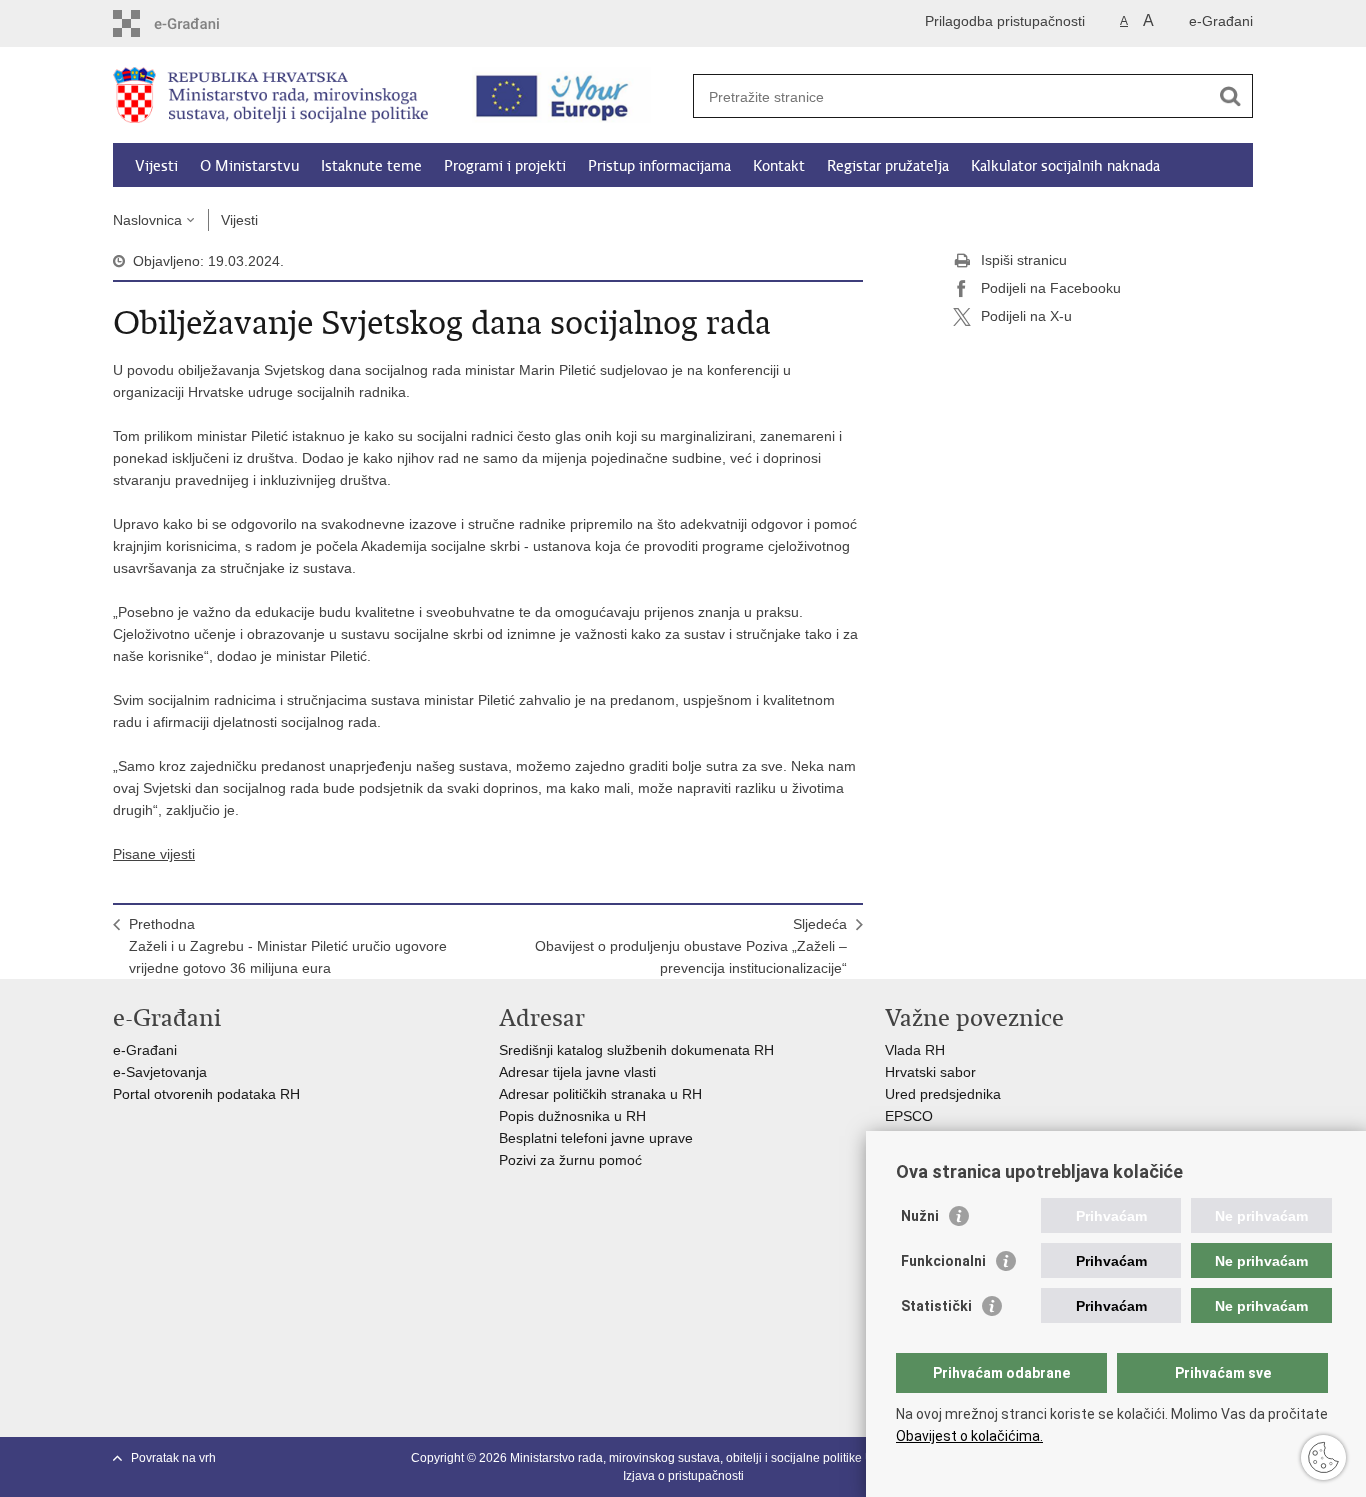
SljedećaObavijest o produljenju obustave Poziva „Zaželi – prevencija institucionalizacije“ (691, 946)
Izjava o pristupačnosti (683, 1476)
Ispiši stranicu (1024, 260)
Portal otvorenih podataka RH (208, 1094)
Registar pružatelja (888, 166)
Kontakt (779, 166)
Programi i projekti (505, 166)
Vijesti (156, 166)
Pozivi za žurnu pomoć (570, 1160)
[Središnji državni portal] (198, 23)
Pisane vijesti (154, 854)
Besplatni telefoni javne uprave (596, 1138)
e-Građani (1221, 21)
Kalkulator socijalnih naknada (1065, 166)
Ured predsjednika (943, 1094)
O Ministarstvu (249, 166)
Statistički (936, 1306)
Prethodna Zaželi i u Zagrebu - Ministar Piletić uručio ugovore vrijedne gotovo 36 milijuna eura (288, 946)
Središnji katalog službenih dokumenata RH (636, 1050)
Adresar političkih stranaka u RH (600, 1094)
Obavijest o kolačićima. (969, 1436)
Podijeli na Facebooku (1051, 288)
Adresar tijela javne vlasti (577, 1072)
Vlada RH (915, 1050)
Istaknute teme (371, 166)
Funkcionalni (943, 1261)
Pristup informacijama (659, 166)
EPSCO (909, 1116)
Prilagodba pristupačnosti (1005, 21)
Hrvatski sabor (930, 1072)
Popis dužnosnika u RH (572, 1116)
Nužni (920, 1216)
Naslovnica (147, 220)
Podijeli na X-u (1026, 316)
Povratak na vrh (173, 1458)
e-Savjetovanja (160, 1072)
